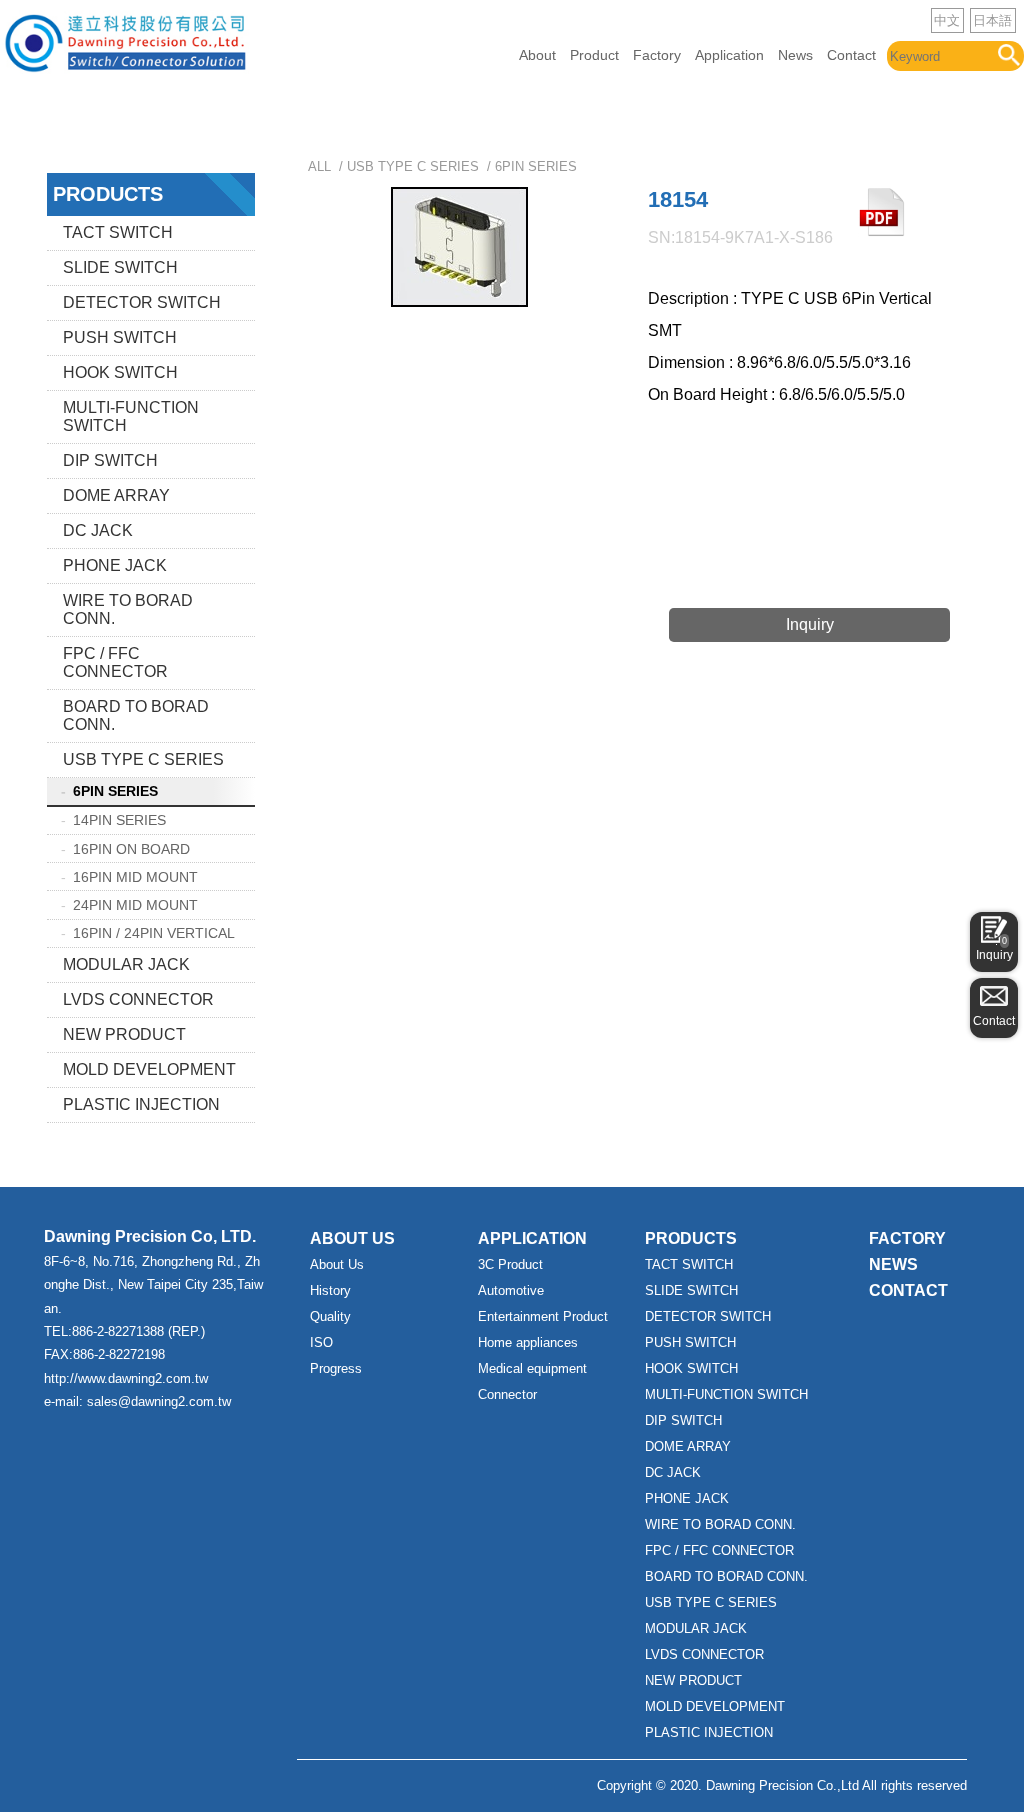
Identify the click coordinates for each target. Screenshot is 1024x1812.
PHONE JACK (115, 565)
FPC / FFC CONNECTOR (115, 662)
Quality (330, 1316)
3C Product (510, 1264)
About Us (337, 1264)
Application (729, 55)
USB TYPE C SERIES (143, 759)
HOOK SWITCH (120, 372)
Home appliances (528, 1342)
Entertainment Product (543, 1316)
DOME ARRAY (116, 495)
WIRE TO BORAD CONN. (128, 609)
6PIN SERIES (115, 791)
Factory (657, 55)
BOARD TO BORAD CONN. (136, 715)
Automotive (511, 1290)
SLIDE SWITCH (120, 267)
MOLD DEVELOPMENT (149, 1069)
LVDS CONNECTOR (138, 999)
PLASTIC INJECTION (141, 1104)
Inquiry (994, 949)
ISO (321, 1342)
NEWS (893, 1264)
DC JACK (98, 530)
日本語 (992, 20)
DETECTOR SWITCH (142, 302)
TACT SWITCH (118, 232)
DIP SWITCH (110, 460)
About (537, 55)
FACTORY (907, 1238)
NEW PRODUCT (124, 1034)
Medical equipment (532, 1368)
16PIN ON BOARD (131, 849)
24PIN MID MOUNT (135, 905)
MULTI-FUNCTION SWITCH (131, 416)
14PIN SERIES (119, 820)
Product (594, 55)
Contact (851, 55)
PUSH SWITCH (120, 337)
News (795, 55)
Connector (507, 1394)
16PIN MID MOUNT (135, 877)
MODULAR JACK (126, 964)
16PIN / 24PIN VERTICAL (154, 933)
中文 (947, 20)
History (330, 1290)
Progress (336, 1368)
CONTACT (908, 1290)
